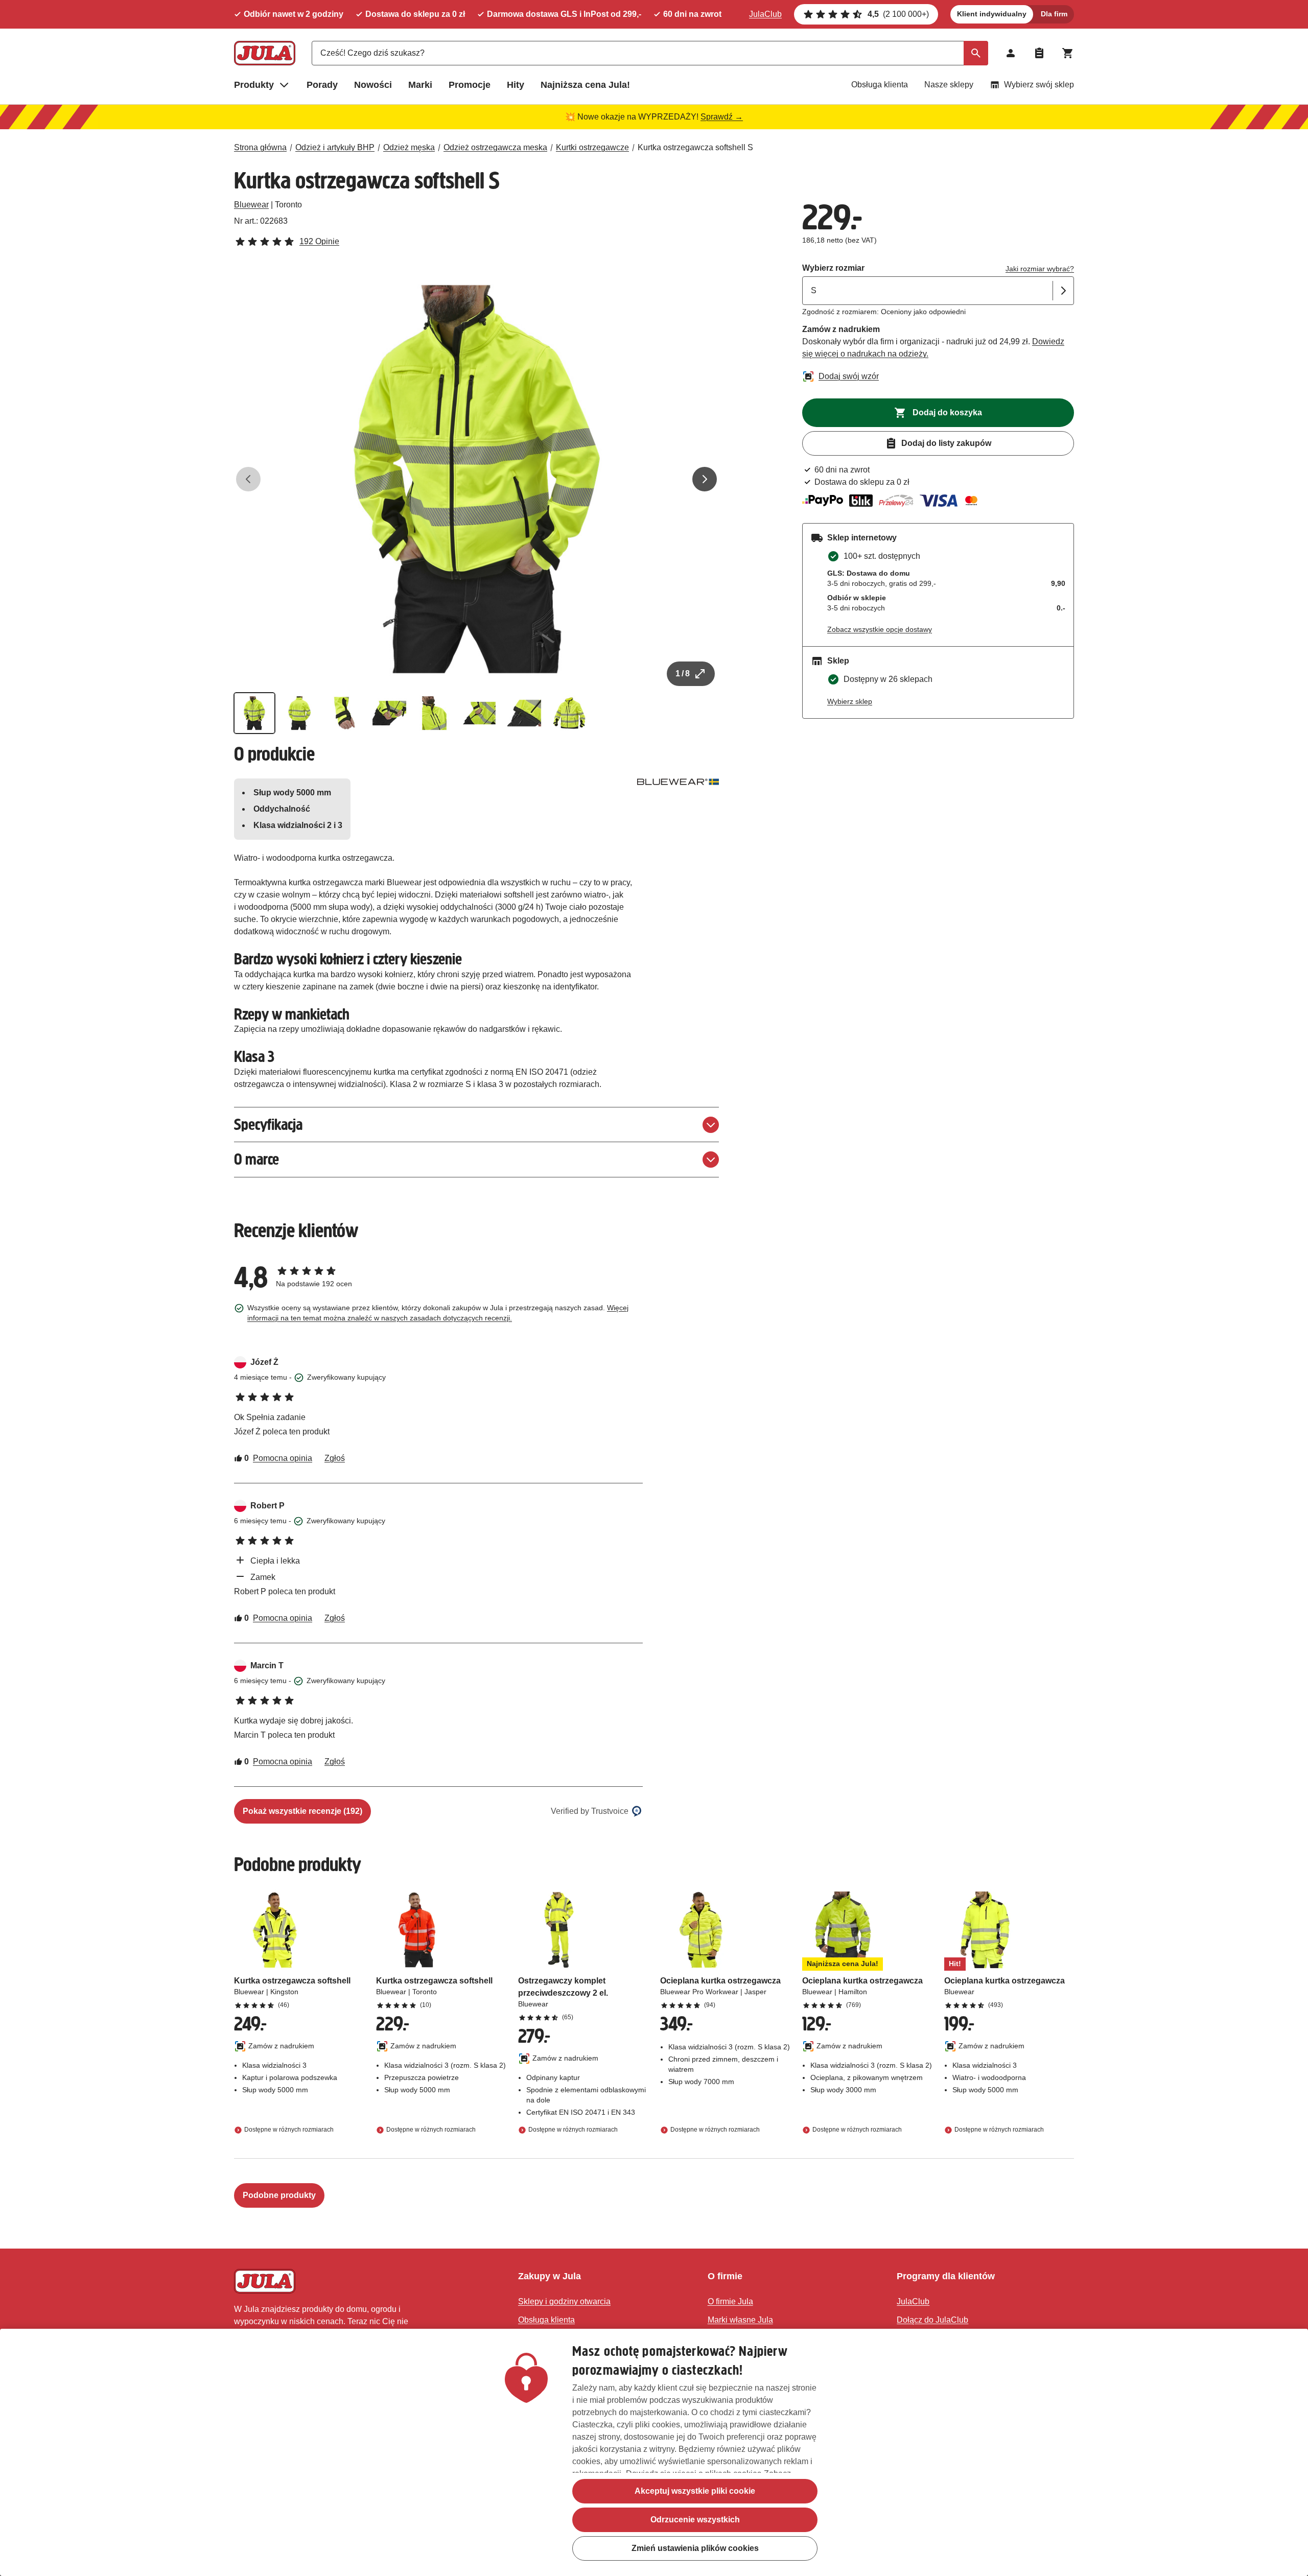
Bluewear (251, 205)
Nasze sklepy (949, 85)
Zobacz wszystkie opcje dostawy (880, 629)
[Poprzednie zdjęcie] (248, 479)
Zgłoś (335, 1458)
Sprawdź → (722, 117)
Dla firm (1054, 14)
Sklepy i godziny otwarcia (564, 2301)
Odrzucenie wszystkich (695, 2520)
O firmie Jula (730, 2301)
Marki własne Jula (740, 2320)
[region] (654, 2452)
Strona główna (260, 147)
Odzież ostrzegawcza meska (495, 147)
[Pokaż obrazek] (254, 713)
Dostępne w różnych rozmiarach (289, 2130)
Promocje (470, 85)
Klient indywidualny (992, 14)
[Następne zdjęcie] (705, 479)
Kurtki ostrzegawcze (592, 147)
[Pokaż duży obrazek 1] (477, 479)
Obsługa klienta (880, 85)
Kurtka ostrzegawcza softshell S (695, 147)
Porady (322, 85)
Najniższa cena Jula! (585, 85)
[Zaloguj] (1011, 53)
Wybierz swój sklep (1039, 85)
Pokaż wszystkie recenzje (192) (302, 1811)
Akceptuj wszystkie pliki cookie (695, 2491)
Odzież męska (409, 147)
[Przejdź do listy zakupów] (1039, 53)
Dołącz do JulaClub (932, 2320)
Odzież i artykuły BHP (335, 147)
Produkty (254, 85)
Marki (420, 85)
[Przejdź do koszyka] (1068, 53)
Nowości (373, 85)
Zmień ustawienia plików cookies (695, 2548)
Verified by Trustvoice (590, 1811)
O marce (256, 1159)
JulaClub (765, 14)
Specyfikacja (268, 1125)
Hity (516, 85)
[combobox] (650, 53)
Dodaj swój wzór (849, 376)
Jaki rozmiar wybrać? (1040, 269)
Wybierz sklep (850, 701)
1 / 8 (683, 673)
